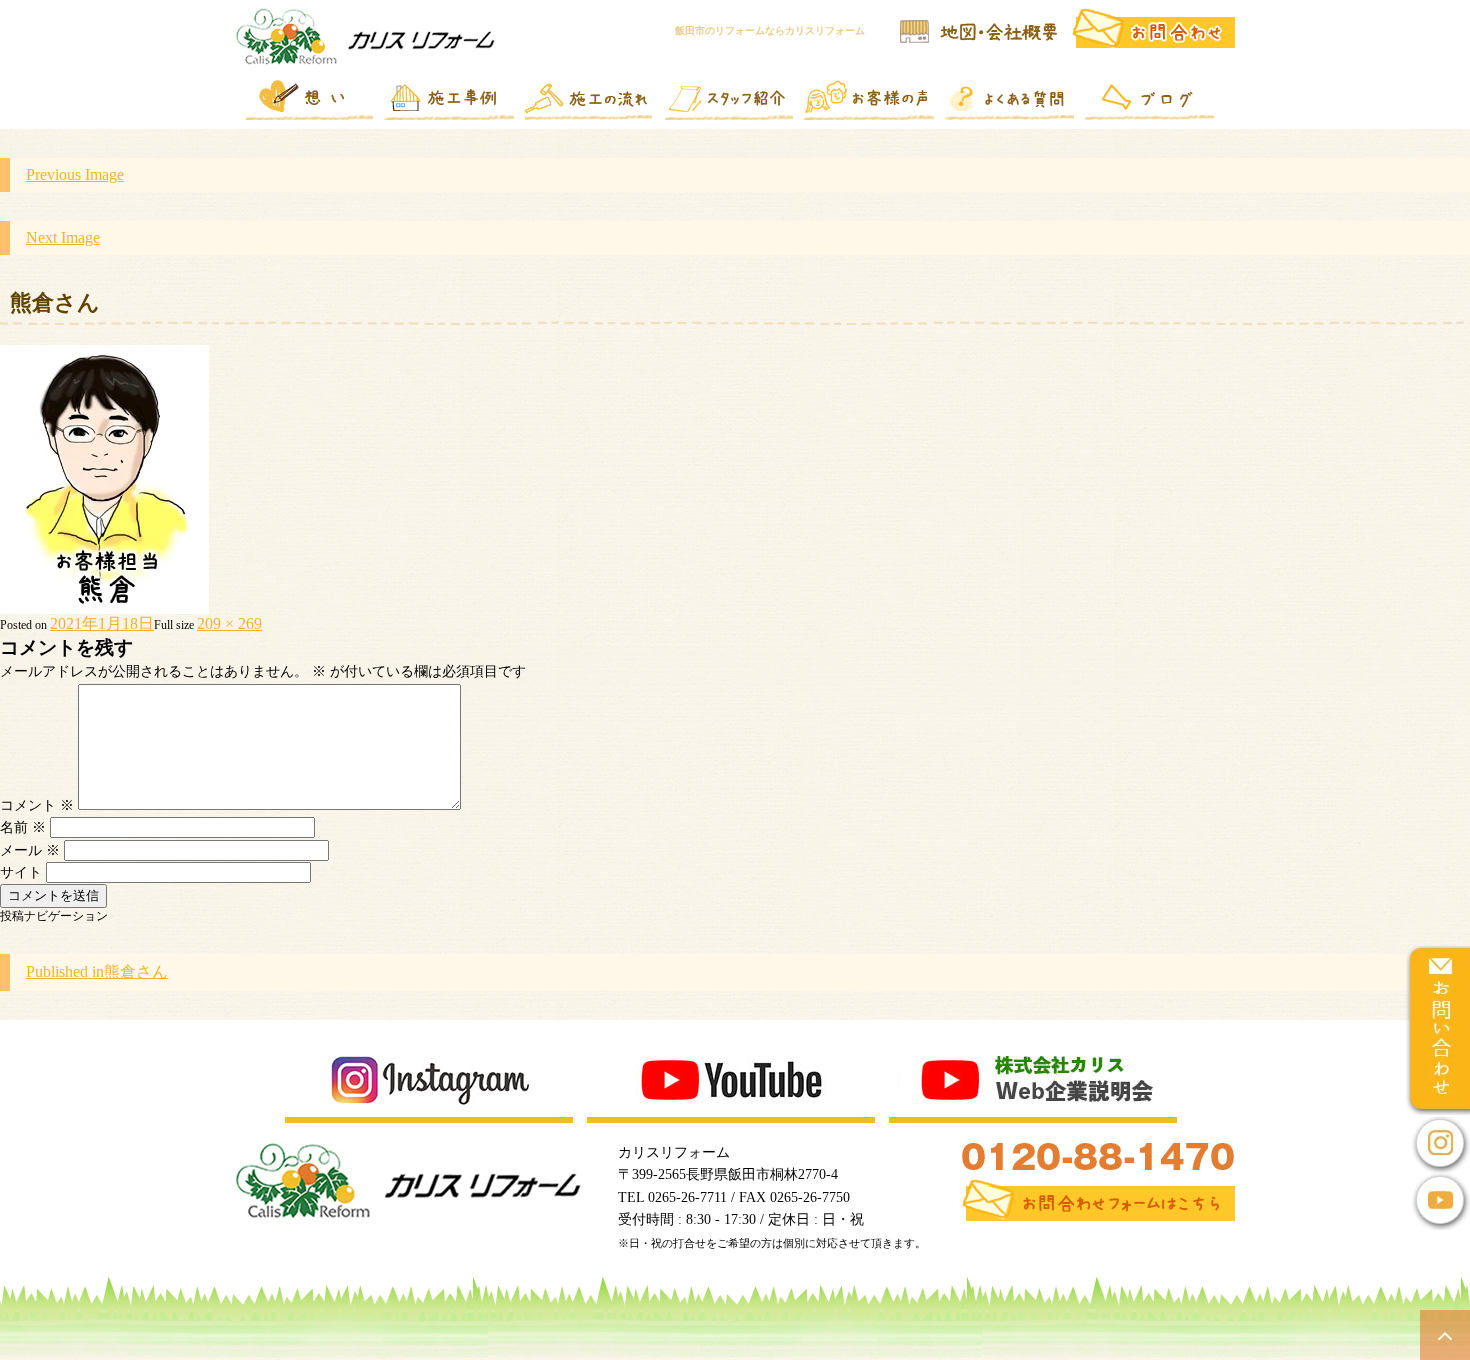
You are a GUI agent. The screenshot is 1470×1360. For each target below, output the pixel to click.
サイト (21, 872)
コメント (37, 805)
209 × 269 (229, 623)
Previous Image (75, 174)
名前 (23, 827)
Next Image (63, 237)
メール (30, 850)
